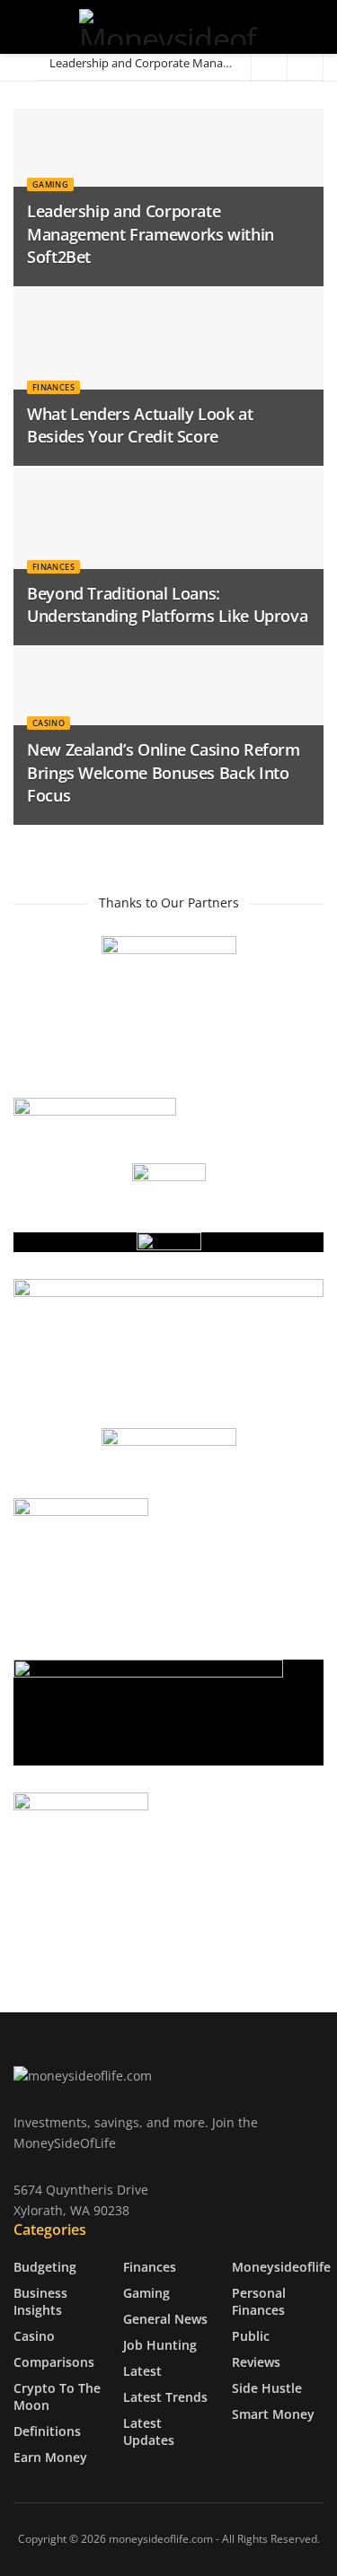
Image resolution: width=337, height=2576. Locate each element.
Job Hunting (160, 2344)
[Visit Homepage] (168, 27)
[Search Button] (316, 27)
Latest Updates (149, 2431)
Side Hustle (267, 2387)
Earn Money (50, 2456)
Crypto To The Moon (57, 2396)
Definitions (47, 2430)
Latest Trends (165, 2396)
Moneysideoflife (281, 2266)
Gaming (50, 184)
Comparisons (54, 2361)
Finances (53, 387)
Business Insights (40, 2300)
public (251, 2335)
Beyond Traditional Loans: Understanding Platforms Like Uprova (167, 605)
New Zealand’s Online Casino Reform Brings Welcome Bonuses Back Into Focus (164, 772)
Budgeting (45, 2266)
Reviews (256, 2361)
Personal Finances (259, 2300)
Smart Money (273, 2413)
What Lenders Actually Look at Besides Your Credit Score (140, 425)
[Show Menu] (21, 27)
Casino (49, 723)
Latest (142, 2370)
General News (165, 2318)
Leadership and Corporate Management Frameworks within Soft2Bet (151, 233)
